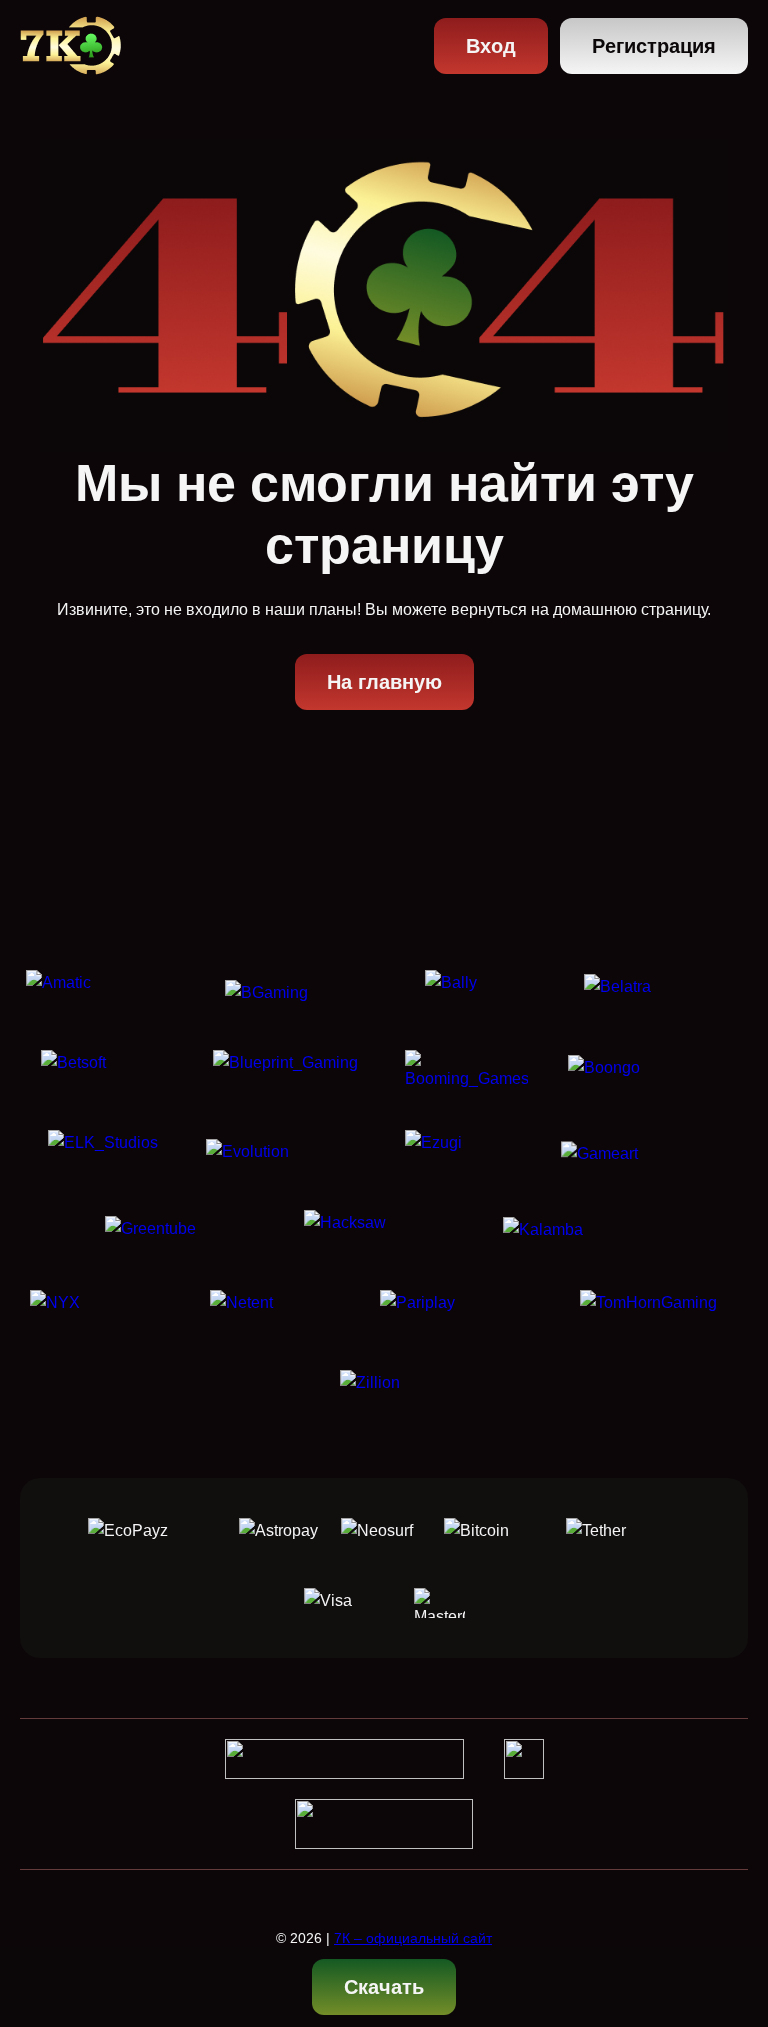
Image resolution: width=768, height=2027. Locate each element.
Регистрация (654, 46)
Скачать (384, 1987)
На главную (384, 682)
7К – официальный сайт (413, 1938)
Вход (491, 46)
